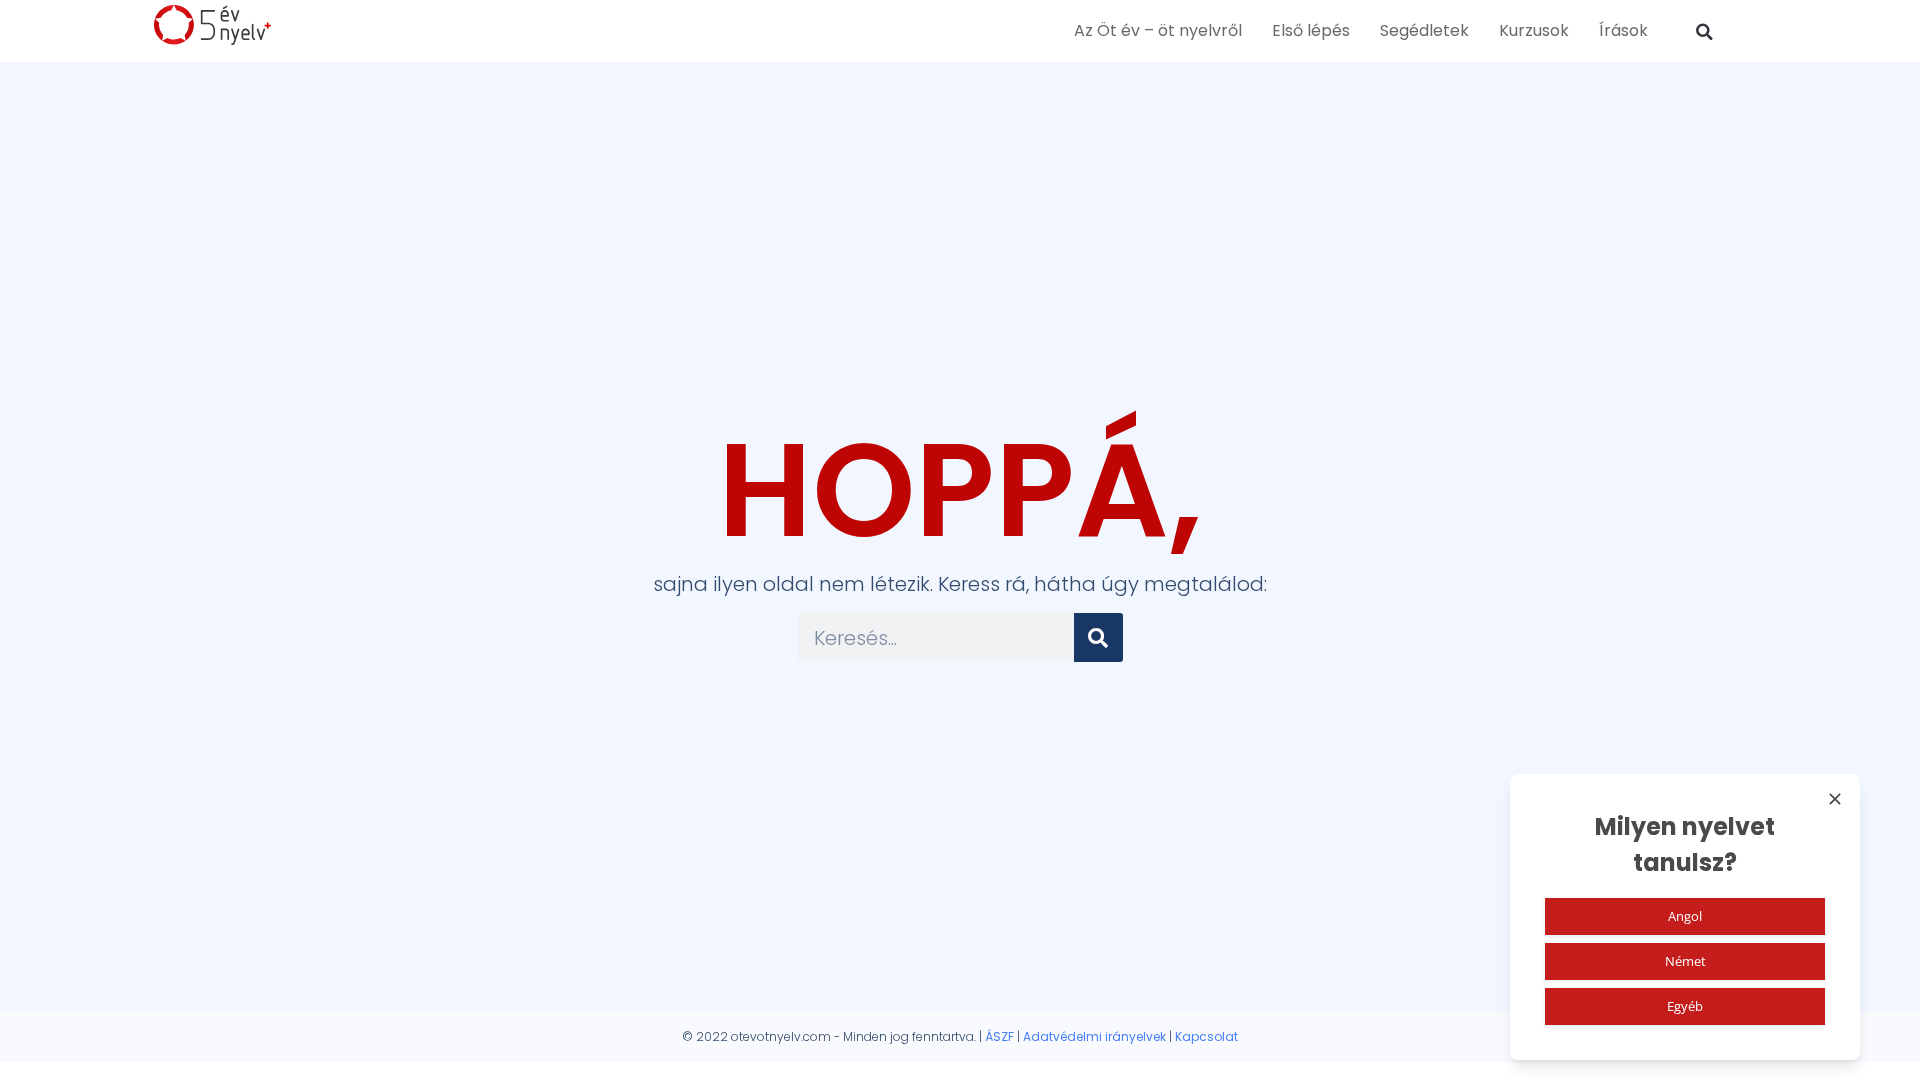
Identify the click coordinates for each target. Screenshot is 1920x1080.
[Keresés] (1098, 637)
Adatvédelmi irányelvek (1094, 1036)
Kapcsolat (1206, 1036)
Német (1685, 961)
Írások (1623, 30)
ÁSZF (999, 1036)
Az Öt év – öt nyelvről (1158, 30)
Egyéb (1685, 1006)
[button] (1705, 32)
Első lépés (1311, 30)
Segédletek (1424, 30)
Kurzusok (1534, 30)
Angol (1685, 916)
